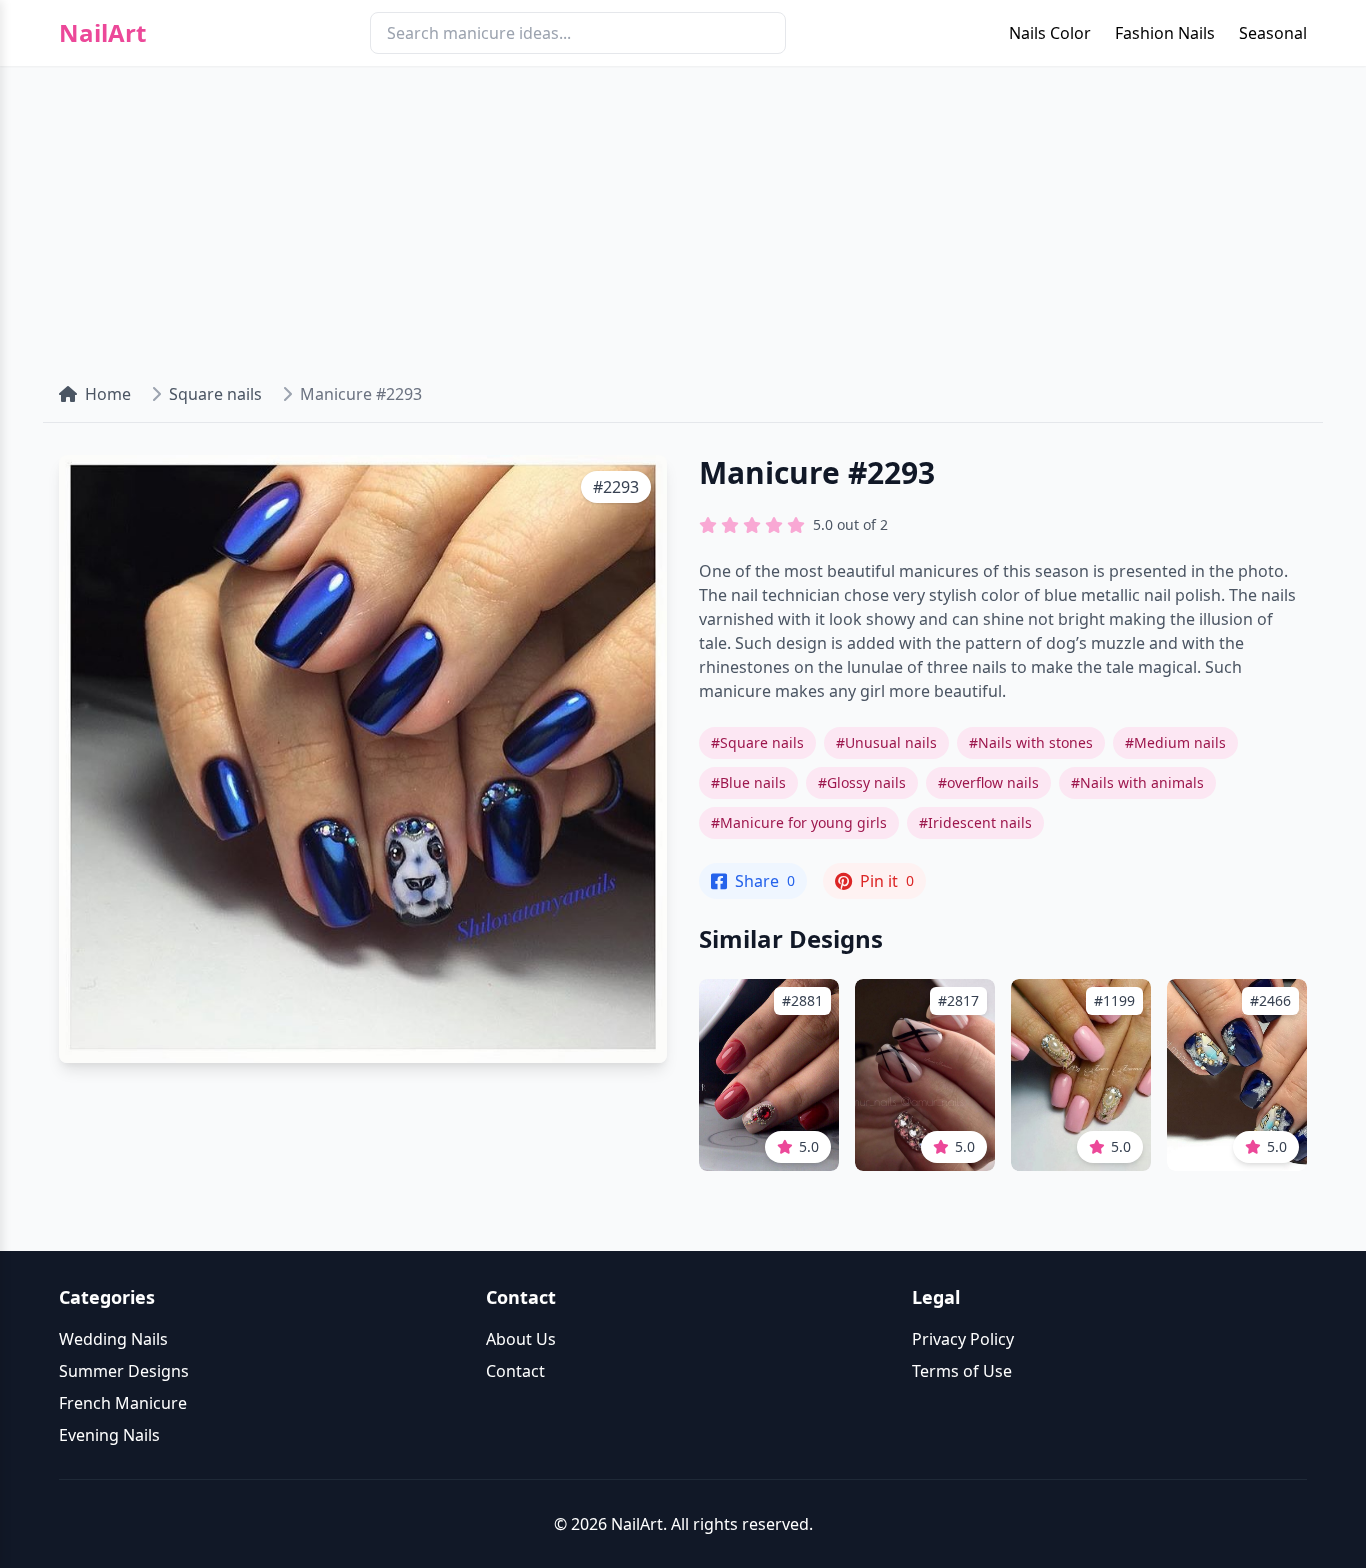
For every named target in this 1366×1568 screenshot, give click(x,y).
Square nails (215, 394)
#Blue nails (748, 782)
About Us (521, 1339)
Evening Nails (109, 1435)
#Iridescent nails (975, 822)
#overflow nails (988, 782)
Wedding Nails (113, 1339)
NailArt (102, 33)
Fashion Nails (1165, 33)
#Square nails (757, 742)
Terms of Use (962, 1371)
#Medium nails (1175, 742)
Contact (515, 1371)
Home (108, 394)
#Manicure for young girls (799, 822)
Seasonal (1273, 33)
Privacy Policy (963, 1339)
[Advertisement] (683, 216)
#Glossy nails (862, 782)
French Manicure (123, 1403)
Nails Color (1050, 33)
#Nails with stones (1031, 742)
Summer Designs (124, 1371)
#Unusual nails (886, 742)
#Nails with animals (1137, 782)
